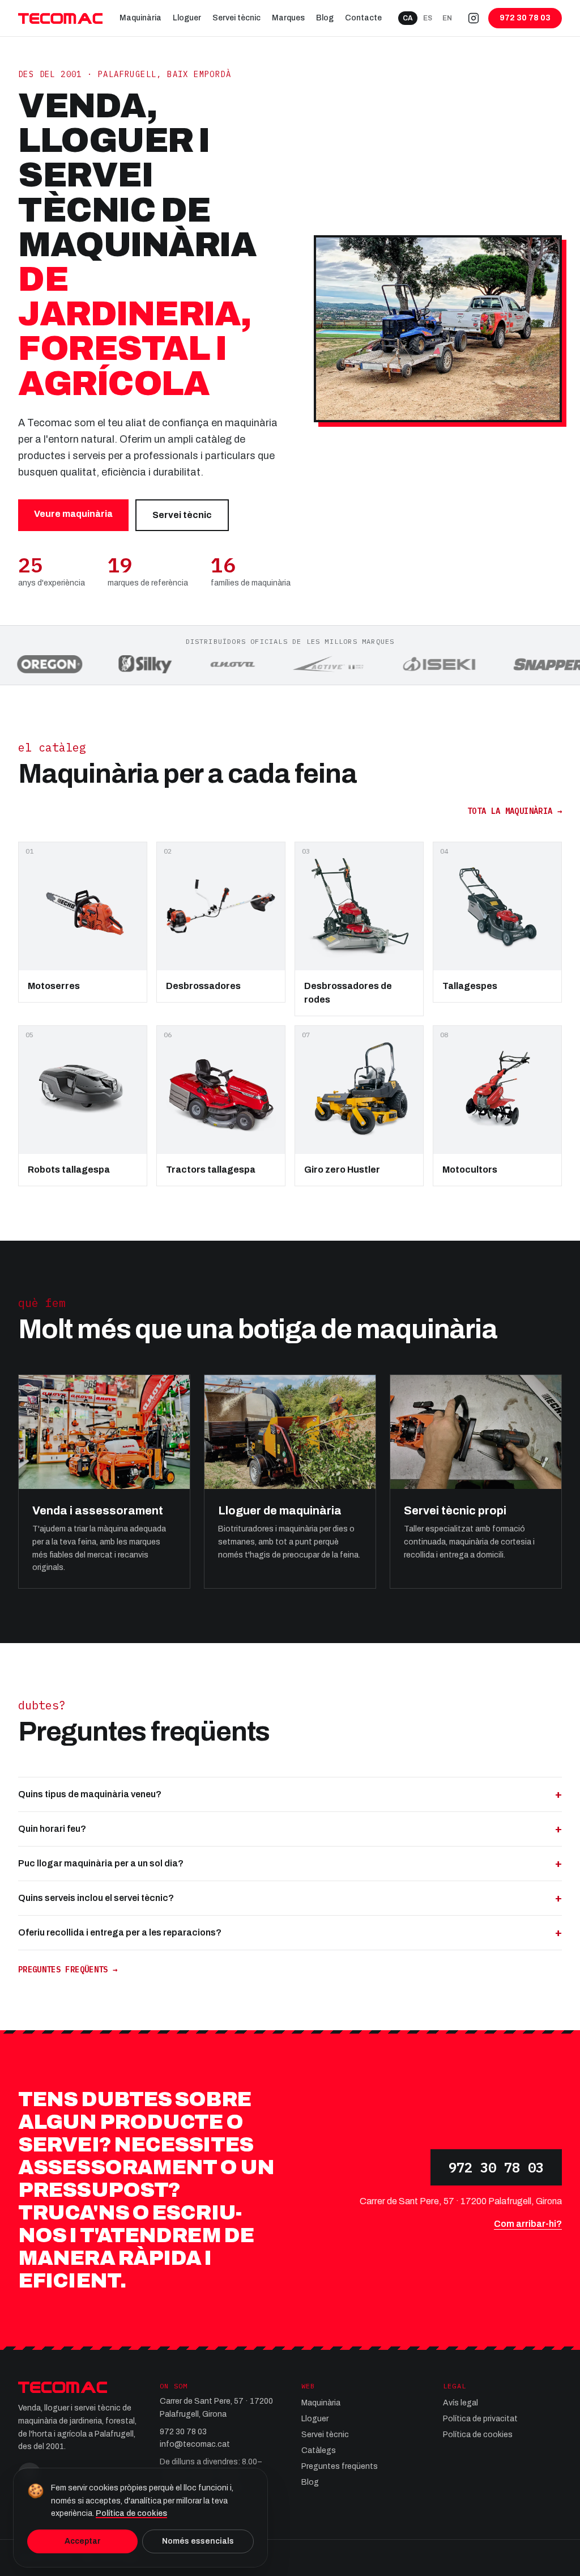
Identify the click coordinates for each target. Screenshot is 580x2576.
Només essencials (198, 2541)
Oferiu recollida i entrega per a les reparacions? (290, 1932)
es (428, 18)
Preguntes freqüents (340, 2466)
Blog (325, 18)
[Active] (294, 664)
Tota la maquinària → (515, 811)
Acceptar (83, 2541)
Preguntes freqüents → (68, 1970)
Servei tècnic (236, 18)
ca (408, 18)
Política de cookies (478, 2435)
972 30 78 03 (496, 2167)
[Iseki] (404, 664)
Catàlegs (319, 2450)
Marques (288, 18)
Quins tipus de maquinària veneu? (290, 1794)
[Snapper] (514, 664)
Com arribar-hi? (528, 2224)
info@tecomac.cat (195, 2444)
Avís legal (460, 2403)
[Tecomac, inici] (60, 18)
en (447, 18)
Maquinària (140, 18)
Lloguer (187, 18)
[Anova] (197, 664)
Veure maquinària (73, 514)
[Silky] (110, 664)
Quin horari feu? (290, 1829)
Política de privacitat (480, 2419)
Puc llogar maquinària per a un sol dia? (290, 1863)
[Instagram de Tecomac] (474, 18)
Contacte (363, 18)
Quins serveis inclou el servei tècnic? (290, 1898)
